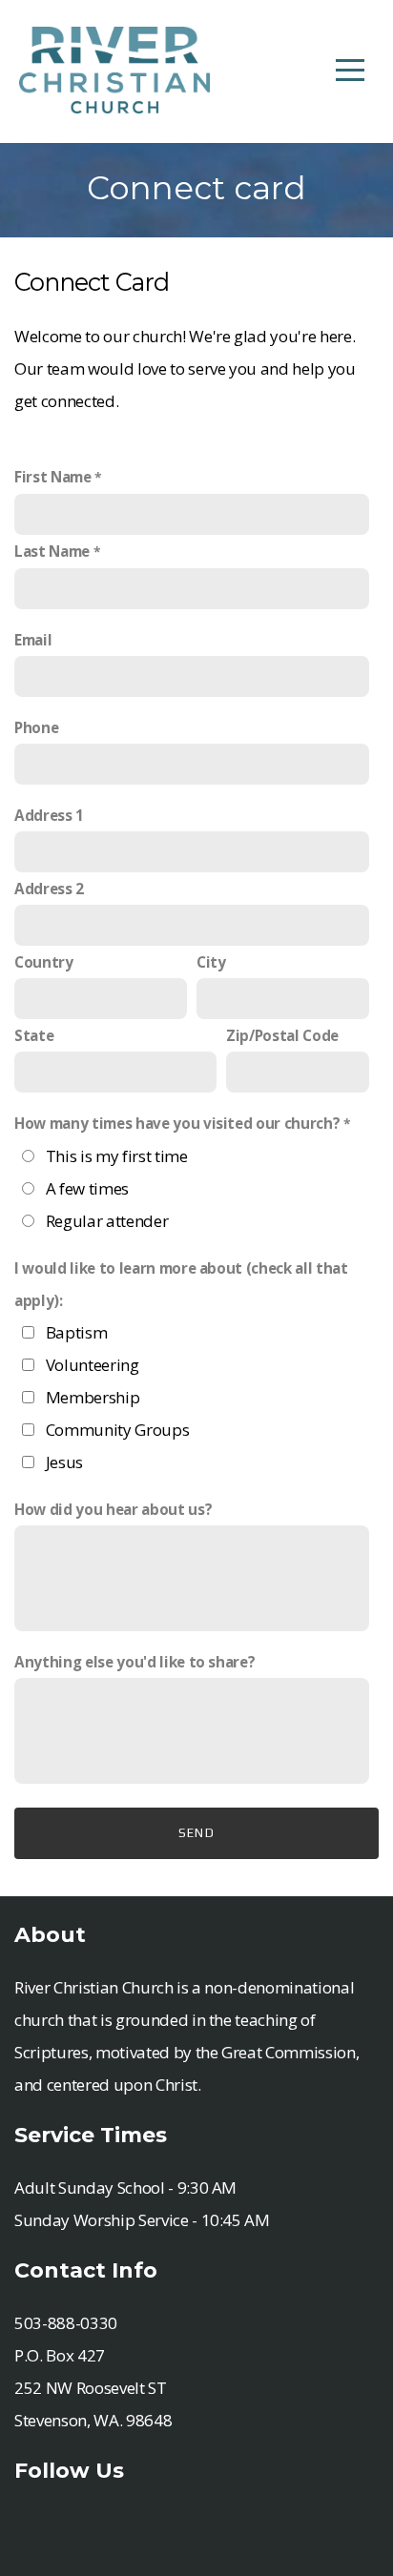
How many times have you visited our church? (177, 1123)
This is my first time (117, 1156)
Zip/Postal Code (282, 1035)
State (34, 1035)
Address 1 (49, 815)
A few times (87, 1188)
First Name (53, 477)
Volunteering (93, 1365)
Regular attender (107, 1221)
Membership (93, 1397)
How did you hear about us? (113, 1509)
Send (196, 1833)
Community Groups (118, 1430)
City (211, 962)
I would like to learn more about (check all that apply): (181, 1284)
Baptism (77, 1332)
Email (33, 640)
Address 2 (49, 889)
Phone (36, 727)
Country (44, 962)
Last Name (52, 551)
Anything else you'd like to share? (134, 1662)
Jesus (64, 1462)
